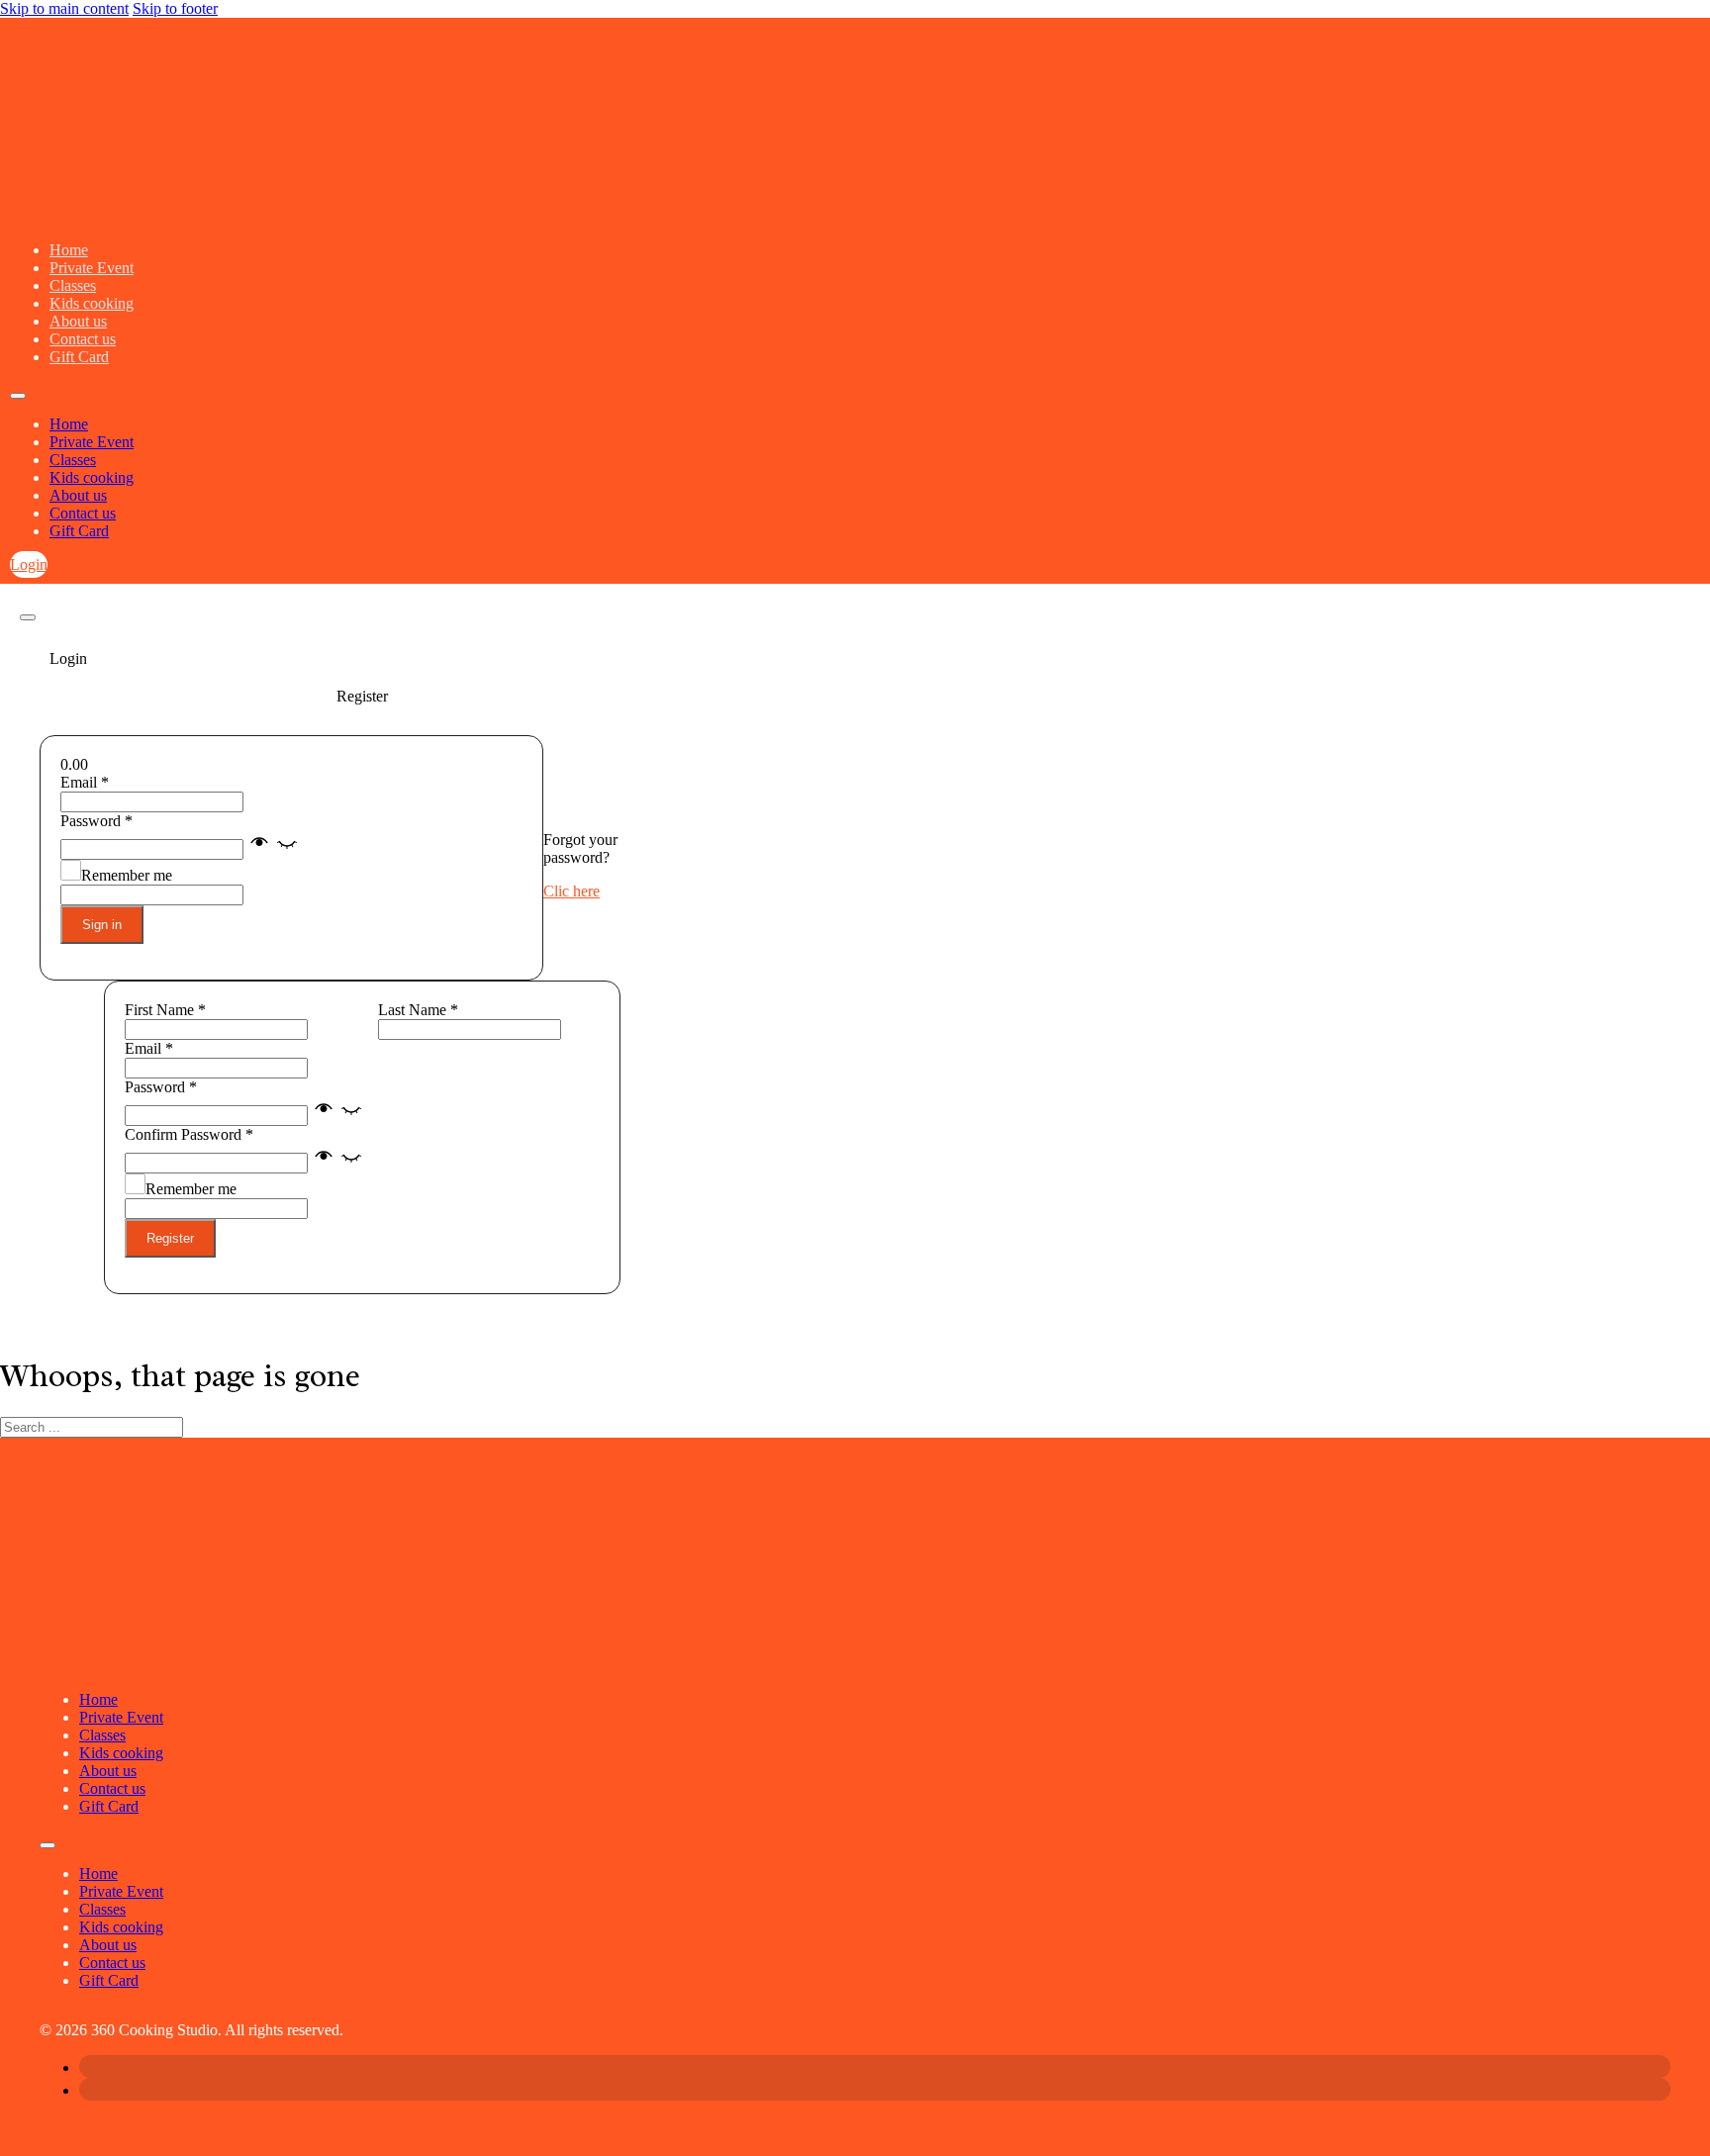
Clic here (571, 891)
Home (69, 250)
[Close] (28, 617)
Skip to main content (64, 8)
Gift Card (79, 357)
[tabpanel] (362, 858)
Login (29, 564)
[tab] (362, 659)
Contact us (83, 339)
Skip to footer (175, 8)
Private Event (92, 268)
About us (78, 321)
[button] (273, 848)
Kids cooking (92, 303)
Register (170, 1238)
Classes (73, 285)
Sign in (102, 925)
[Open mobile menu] (18, 396)
